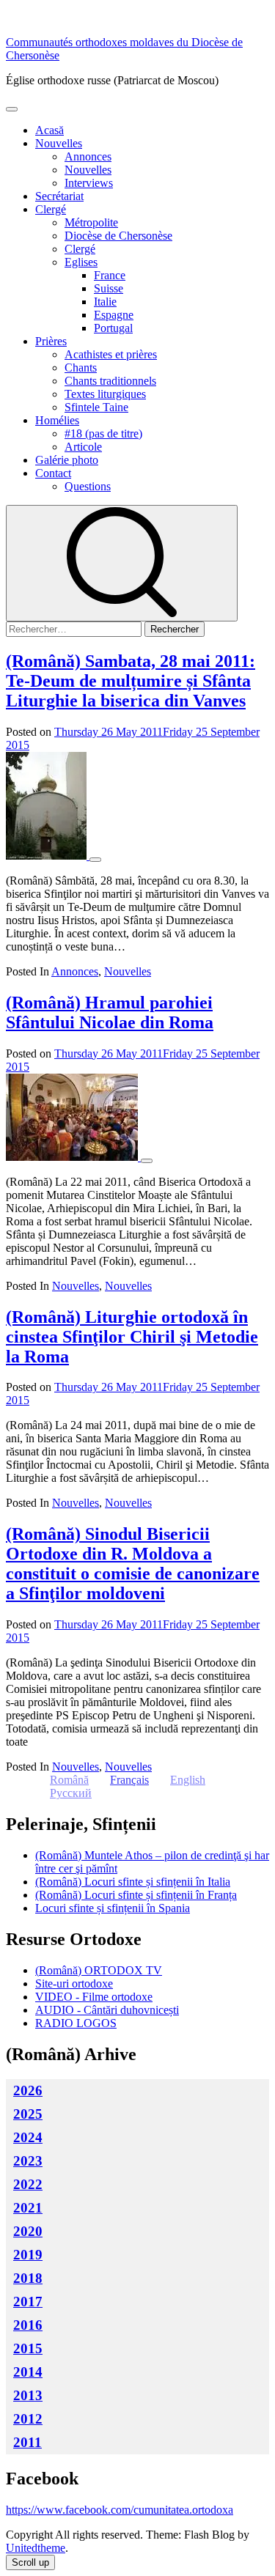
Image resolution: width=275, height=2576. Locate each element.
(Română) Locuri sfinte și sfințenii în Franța (136, 1895)
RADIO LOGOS (76, 2023)
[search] (122, 563)
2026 (28, 2090)
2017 (28, 2302)
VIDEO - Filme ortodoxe (94, 1997)
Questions (88, 486)
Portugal (113, 328)
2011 (27, 2442)
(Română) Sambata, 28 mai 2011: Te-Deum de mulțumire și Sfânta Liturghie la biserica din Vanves (131, 681)
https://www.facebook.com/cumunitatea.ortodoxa (120, 2510)
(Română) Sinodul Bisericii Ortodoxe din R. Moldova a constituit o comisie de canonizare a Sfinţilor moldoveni (133, 1564)
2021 (28, 2208)
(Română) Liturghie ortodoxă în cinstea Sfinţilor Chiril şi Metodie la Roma (132, 1337)
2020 (28, 2231)
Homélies (57, 420)
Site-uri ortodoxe (74, 1983)
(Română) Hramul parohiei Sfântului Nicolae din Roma (110, 1012)
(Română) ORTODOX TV (99, 1970)
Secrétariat (59, 196)
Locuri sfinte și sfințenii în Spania (113, 1908)
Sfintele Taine (96, 407)
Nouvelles (59, 143)
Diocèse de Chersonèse (118, 236)
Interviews (89, 183)
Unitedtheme (36, 2548)
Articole (83, 447)
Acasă (49, 130)
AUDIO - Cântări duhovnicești (107, 2010)
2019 (28, 2255)
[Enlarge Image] (95, 860)
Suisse (109, 288)
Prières (51, 341)
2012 (28, 2419)
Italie (105, 302)
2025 (28, 2114)
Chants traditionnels (110, 381)
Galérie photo (67, 460)
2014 (28, 2372)
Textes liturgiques (105, 394)
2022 (28, 2184)
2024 (28, 2137)
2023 (28, 2161)
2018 (28, 2278)
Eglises (81, 262)
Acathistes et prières (111, 354)
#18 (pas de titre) (103, 433)
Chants (81, 368)
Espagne (114, 315)
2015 (28, 2348)
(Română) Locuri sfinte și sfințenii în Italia (133, 1882)
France (110, 275)
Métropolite (91, 222)
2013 (28, 2395)
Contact (53, 473)
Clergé (51, 209)
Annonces (88, 156)
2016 (28, 2325)
